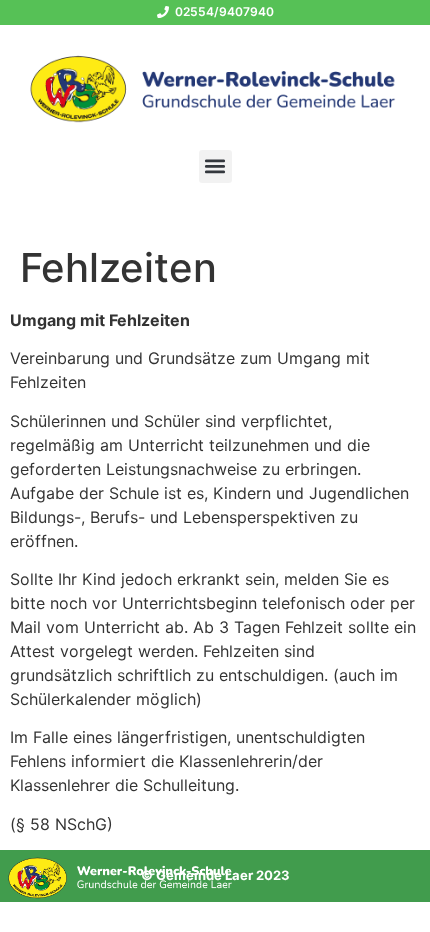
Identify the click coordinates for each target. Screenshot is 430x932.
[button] (215, 166)
